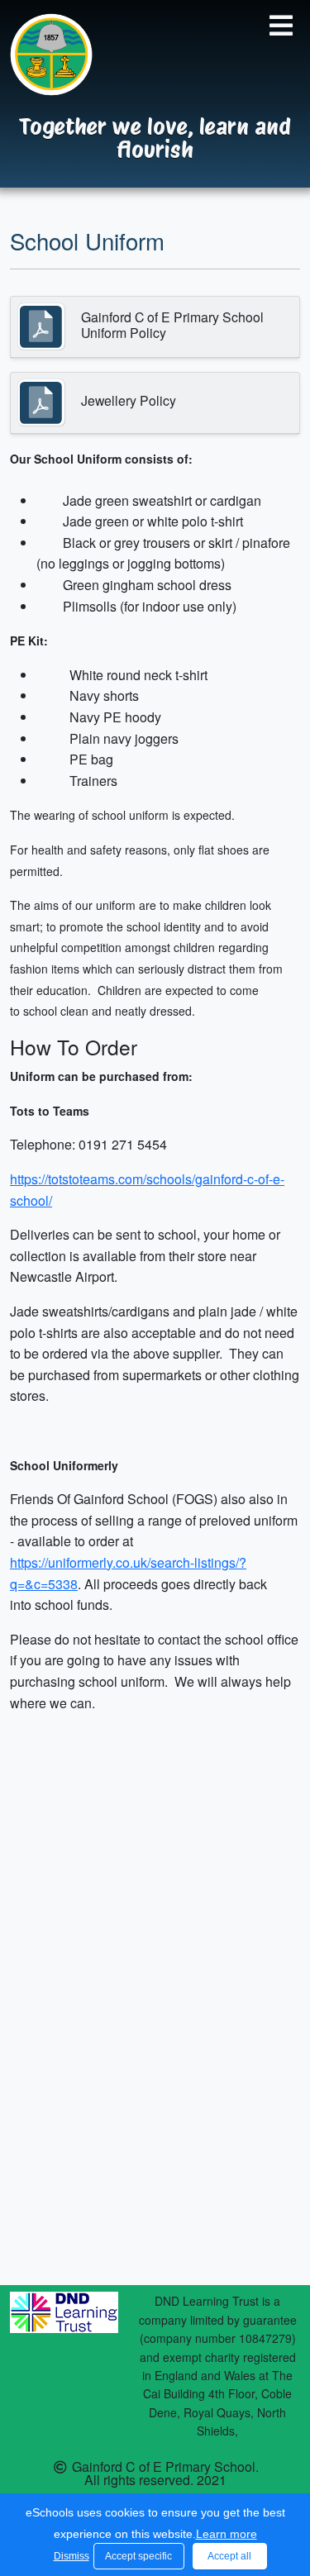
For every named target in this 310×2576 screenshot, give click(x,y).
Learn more (227, 2534)
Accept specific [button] (138, 2556)
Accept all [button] (229, 2556)
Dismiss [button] (69, 2556)
